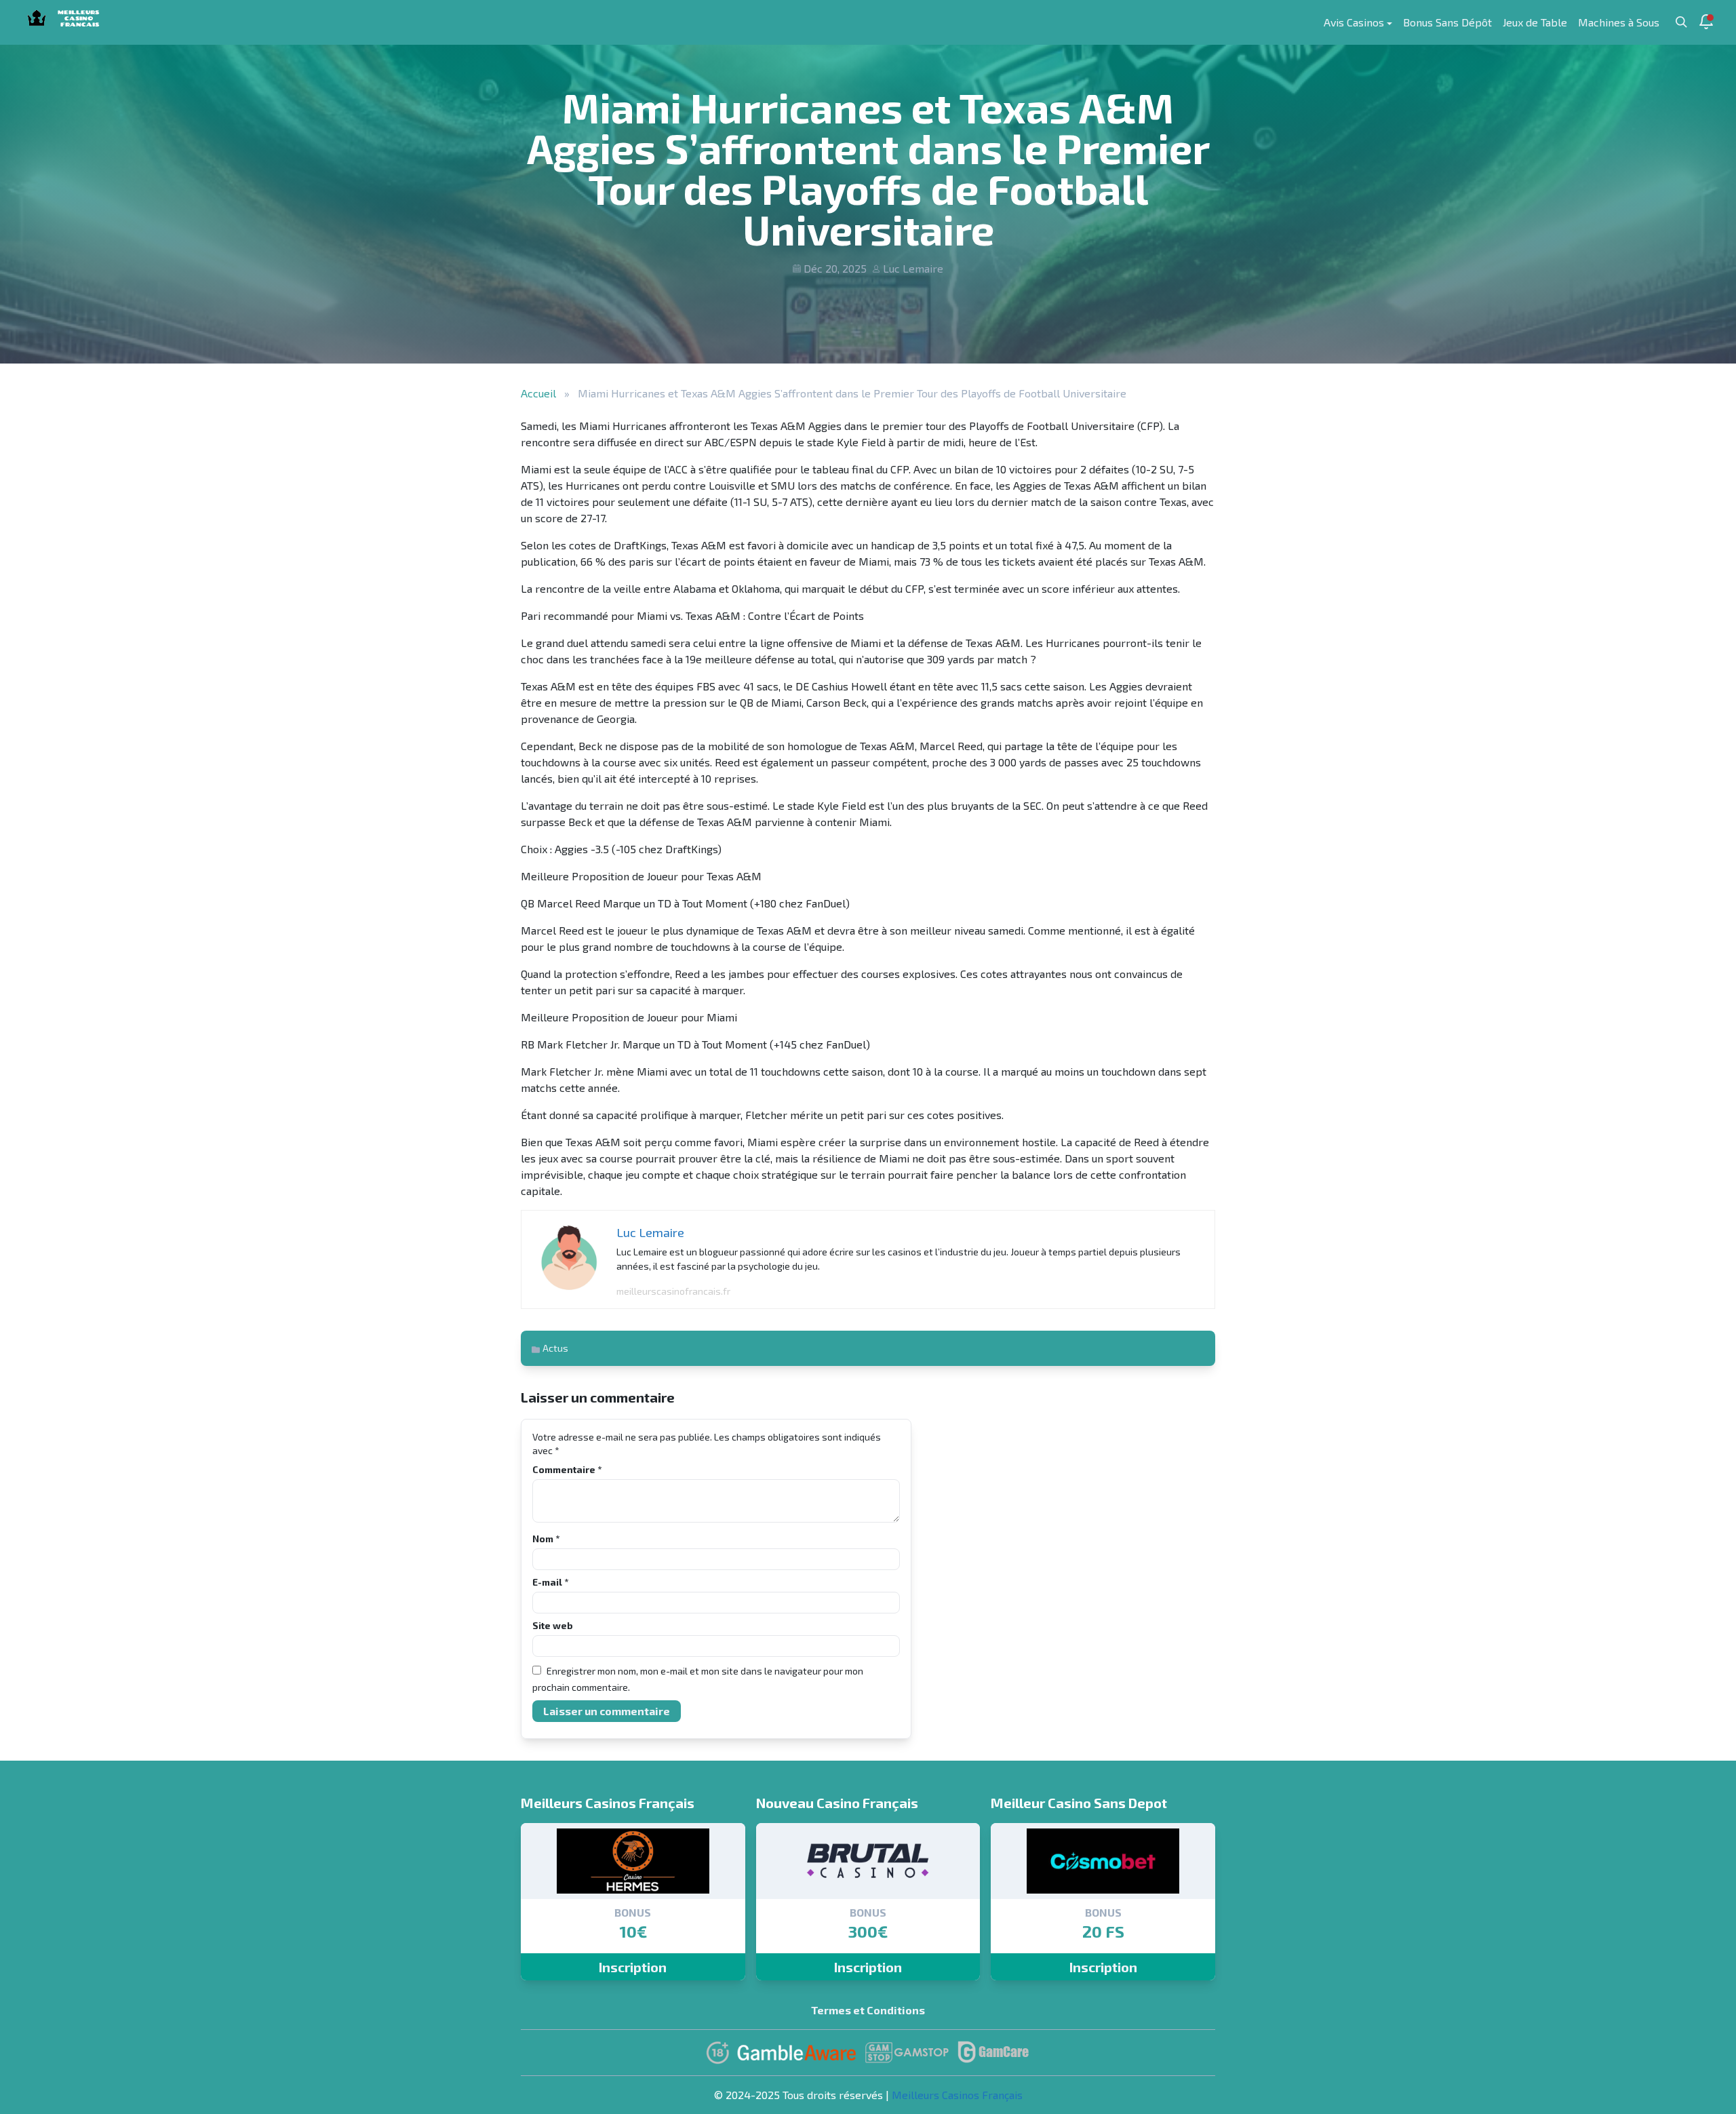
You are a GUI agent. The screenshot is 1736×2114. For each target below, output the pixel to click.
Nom (546, 1539)
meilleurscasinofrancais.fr (673, 1291)
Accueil (538, 393)
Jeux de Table (1535, 22)
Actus (555, 1348)
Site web (553, 1625)
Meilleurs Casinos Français (957, 2095)
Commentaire (567, 1469)
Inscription (633, 1967)
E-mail (550, 1582)
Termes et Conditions (868, 2010)
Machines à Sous (1619, 22)
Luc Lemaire (913, 268)
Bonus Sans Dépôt (1447, 22)
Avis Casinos (1354, 22)
